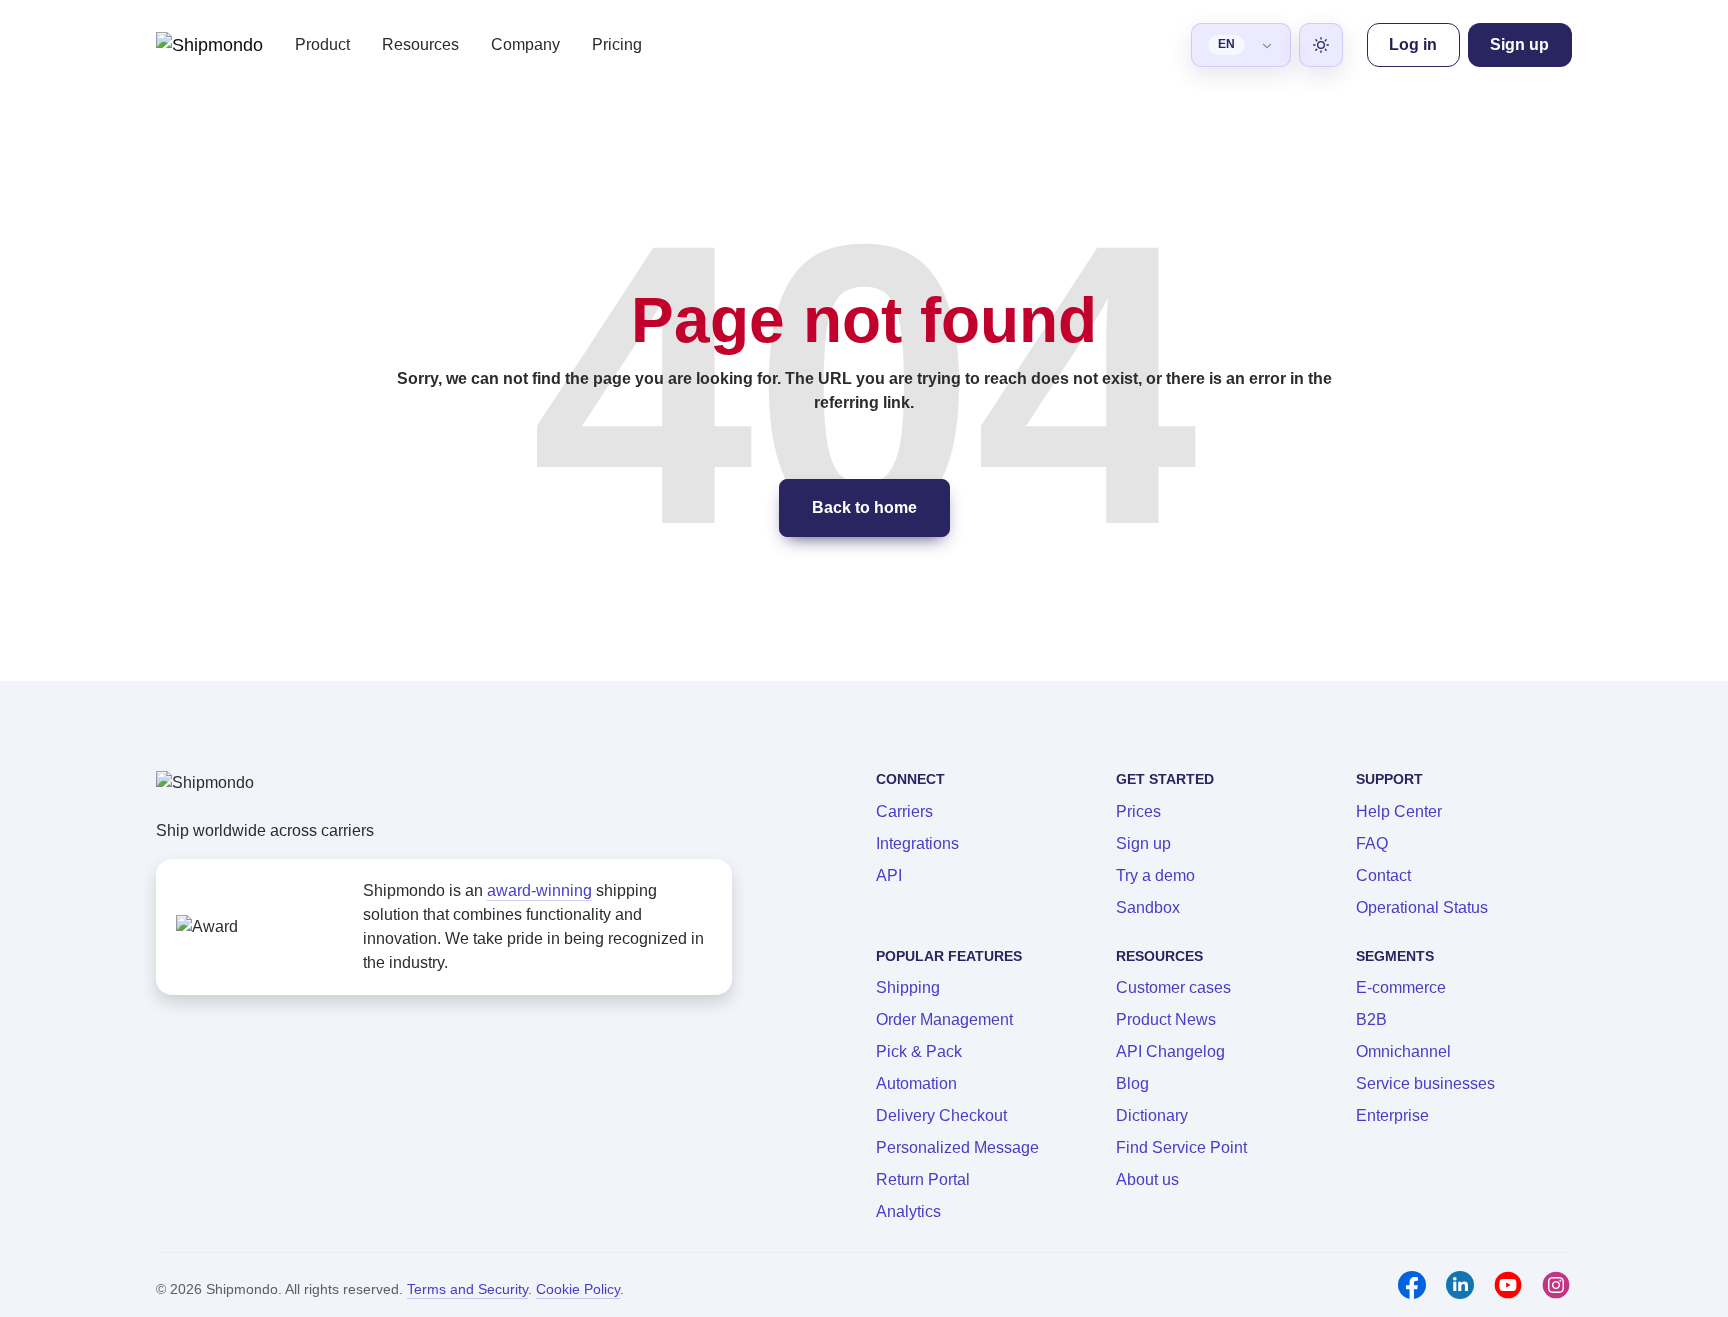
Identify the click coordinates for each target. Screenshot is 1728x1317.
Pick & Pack (919, 1051)
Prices (1138, 811)
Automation (916, 1083)
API (889, 875)
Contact (1383, 875)
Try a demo (1155, 875)
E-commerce (1401, 987)
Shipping (908, 987)
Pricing (617, 44)
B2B (1371, 1019)
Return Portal (923, 1179)
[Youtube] (1508, 1285)
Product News (1166, 1019)
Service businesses (1425, 1083)
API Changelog (1170, 1051)
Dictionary (1152, 1115)
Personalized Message (957, 1147)
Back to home (864, 507)
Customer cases (1173, 987)
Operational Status (1422, 907)
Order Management (944, 1019)
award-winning (539, 890)
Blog (1132, 1083)
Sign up (1143, 843)
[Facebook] (1412, 1285)
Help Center (1399, 811)
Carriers (904, 811)
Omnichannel (1403, 1051)
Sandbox (1148, 907)
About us (1147, 1179)
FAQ (1372, 843)
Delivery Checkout (941, 1115)
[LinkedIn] (1460, 1285)
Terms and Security (467, 1289)
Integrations (917, 843)
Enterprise (1392, 1115)
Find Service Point (1181, 1147)
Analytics (908, 1211)
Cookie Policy (578, 1289)
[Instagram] (1556, 1285)
